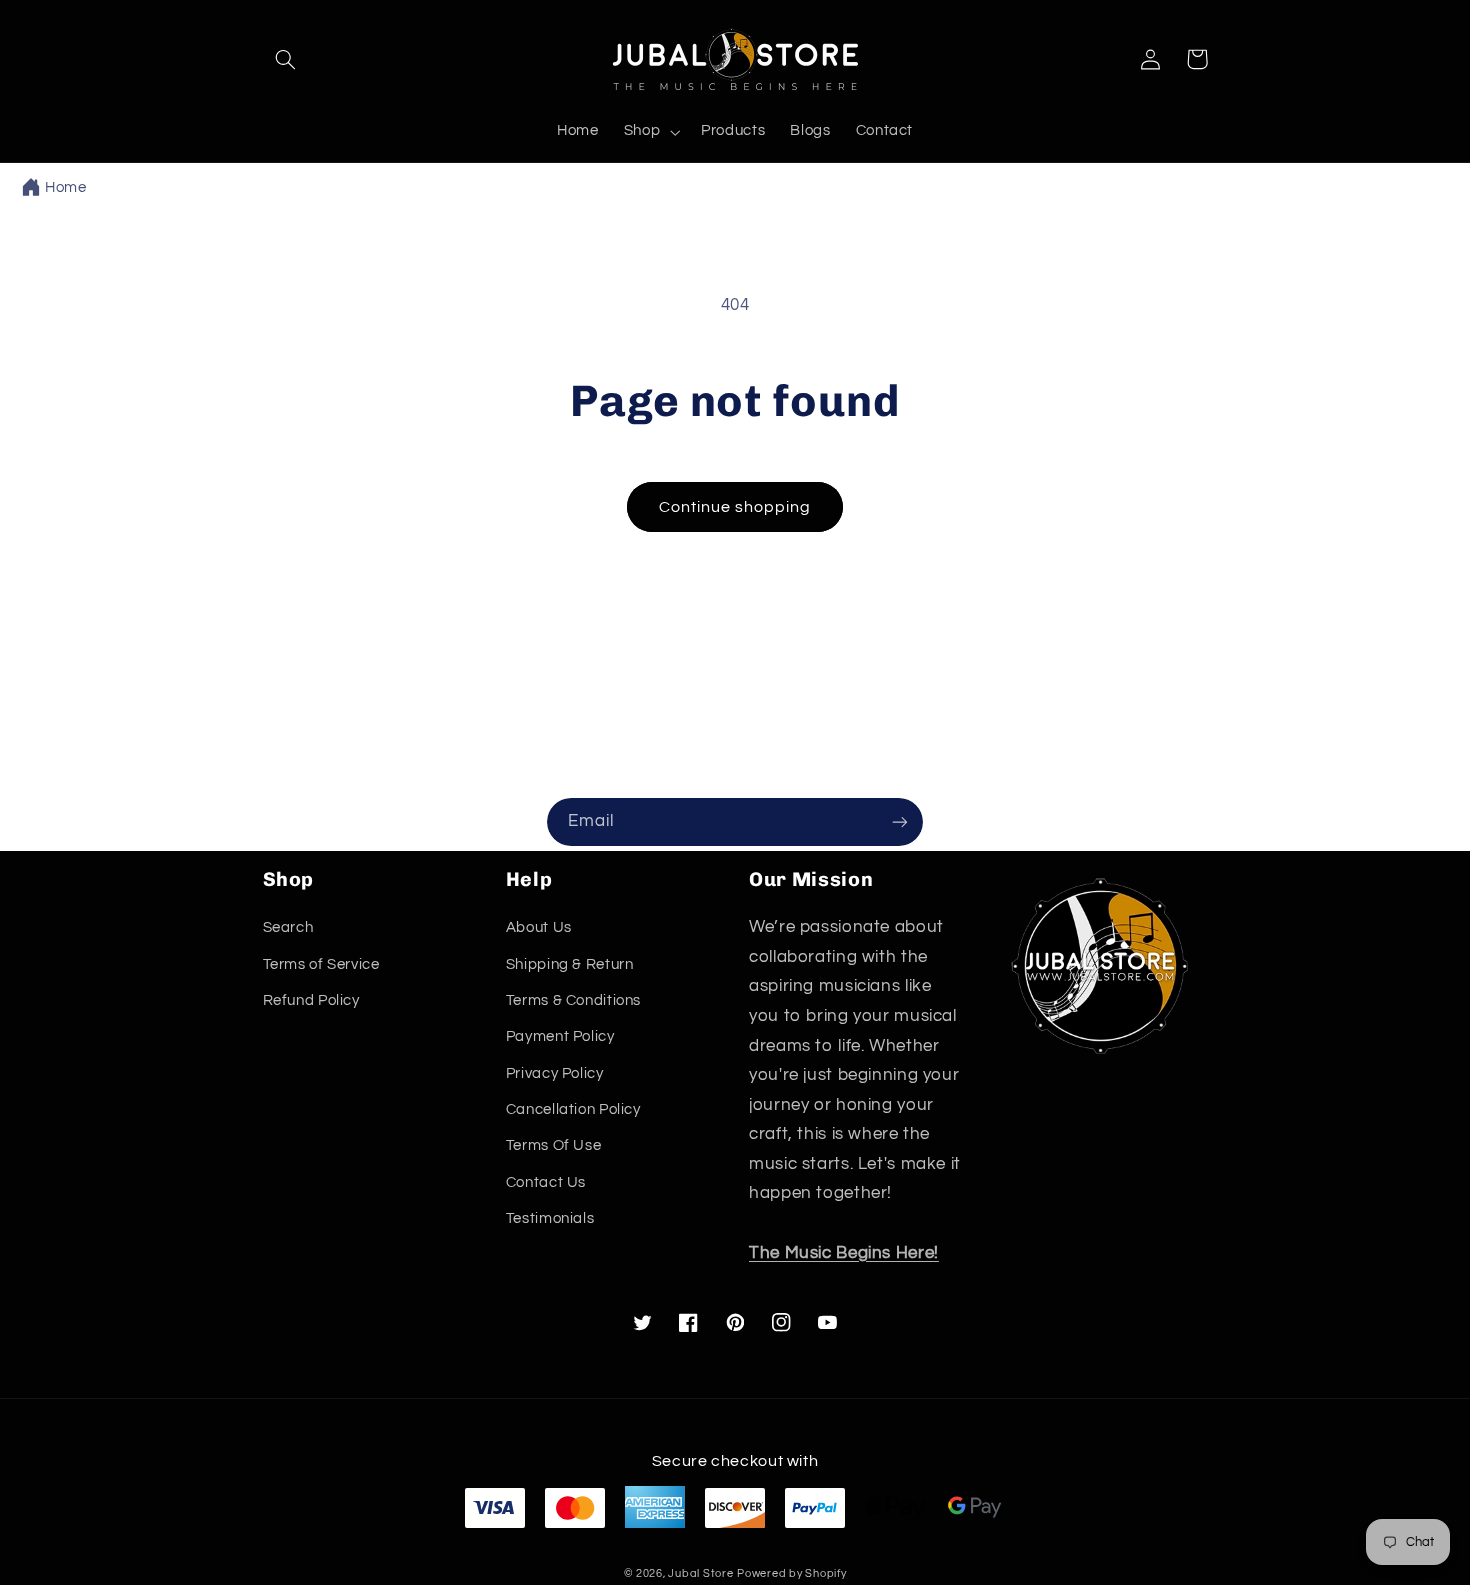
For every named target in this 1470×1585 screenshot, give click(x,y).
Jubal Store (700, 1573)
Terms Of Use (554, 1145)
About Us (539, 927)
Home (66, 187)
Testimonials (550, 1218)
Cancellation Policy (573, 1109)
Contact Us (546, 1182)
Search (288, 927)
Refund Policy (311, 1000)
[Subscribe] (900, 821)
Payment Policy (560, 1036)
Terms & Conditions (573, 1000)
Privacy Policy (555, 1073)
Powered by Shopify (791, 1573)
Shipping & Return (570, 964)
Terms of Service (321, 964)
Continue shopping (735, 507)
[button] (286, 59)
